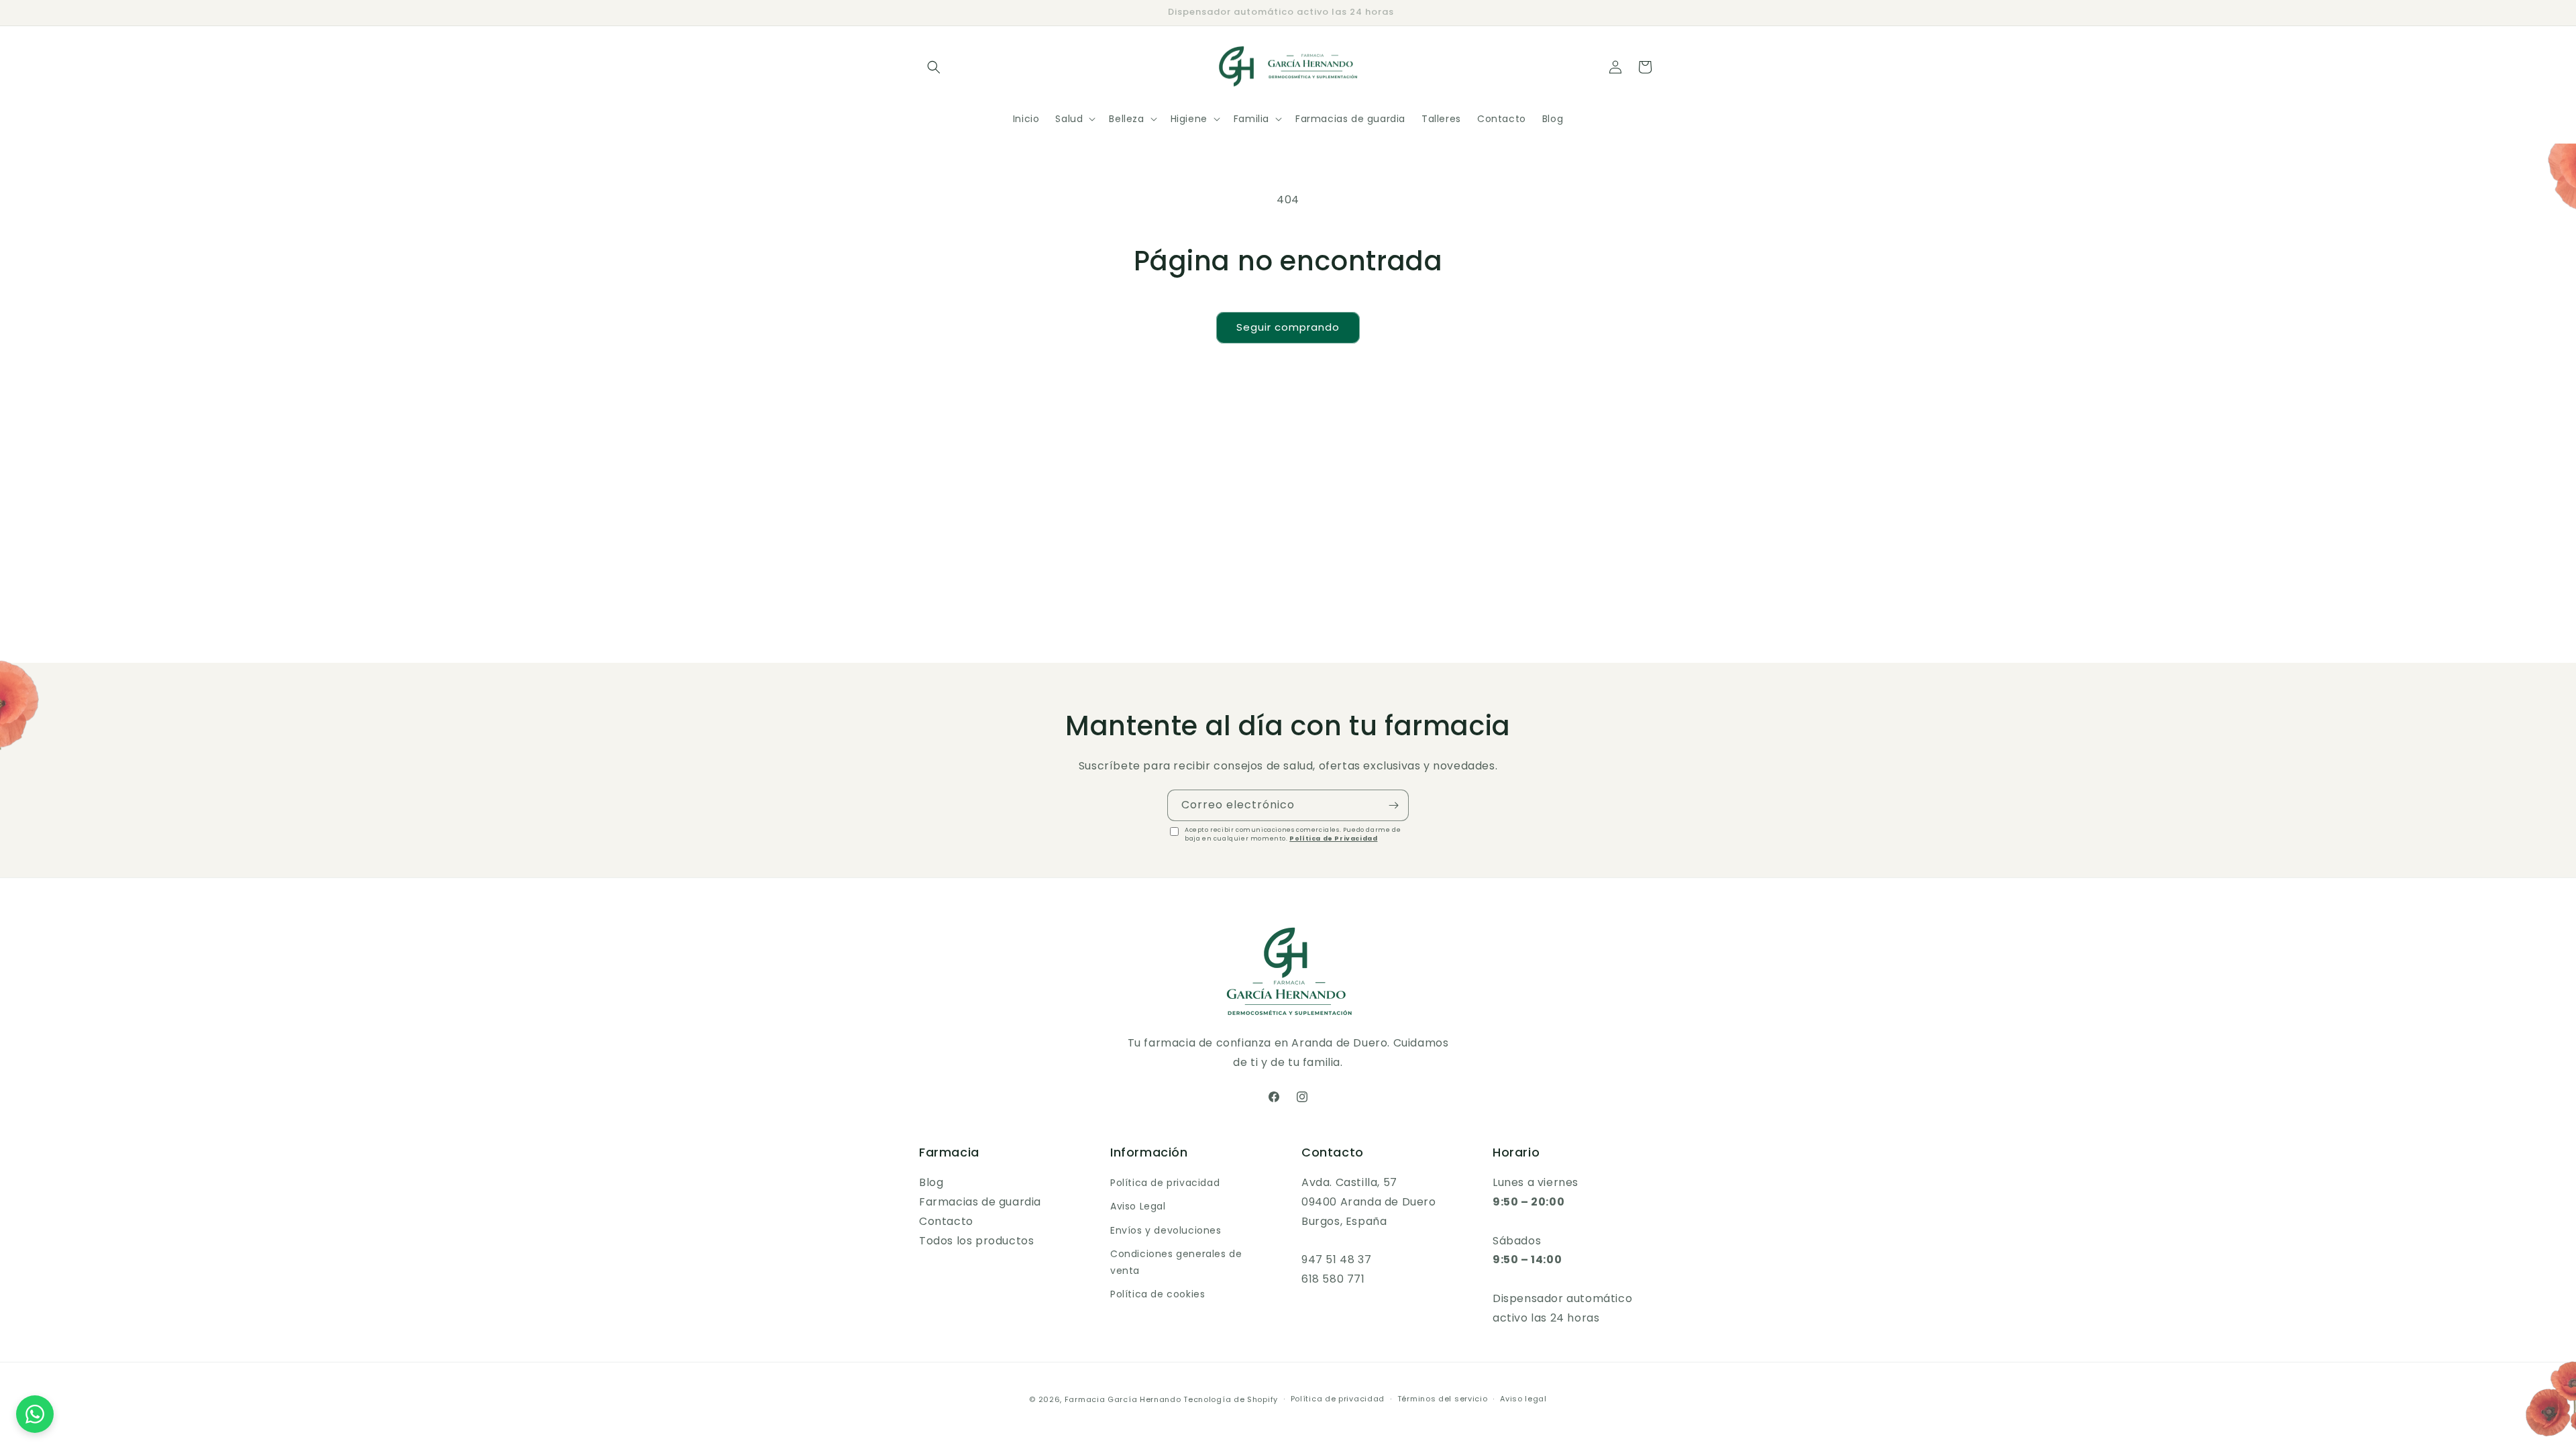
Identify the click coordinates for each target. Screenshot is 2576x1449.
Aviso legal (1523, 1399)
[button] (934, 67)
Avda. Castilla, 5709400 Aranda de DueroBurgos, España (1369, 1202)
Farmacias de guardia (980, 1202)
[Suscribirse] (1393, 805)
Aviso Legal (1138, 1206)
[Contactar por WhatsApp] (35, 1414)
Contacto (946, 1221)
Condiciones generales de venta (1176, 1262)
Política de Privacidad (1333, 839)
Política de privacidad (1165, 1183)
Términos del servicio (1443, 1399)
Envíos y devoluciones (1166, 1230)
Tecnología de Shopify (1231, 1399)
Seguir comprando (1288, 327)
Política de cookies (1158, 1294)
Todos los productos (976, 1241)
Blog (931, 1182)
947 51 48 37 (1336, 1259)
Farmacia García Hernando (1123, 1399)
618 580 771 (1333, 1279)
